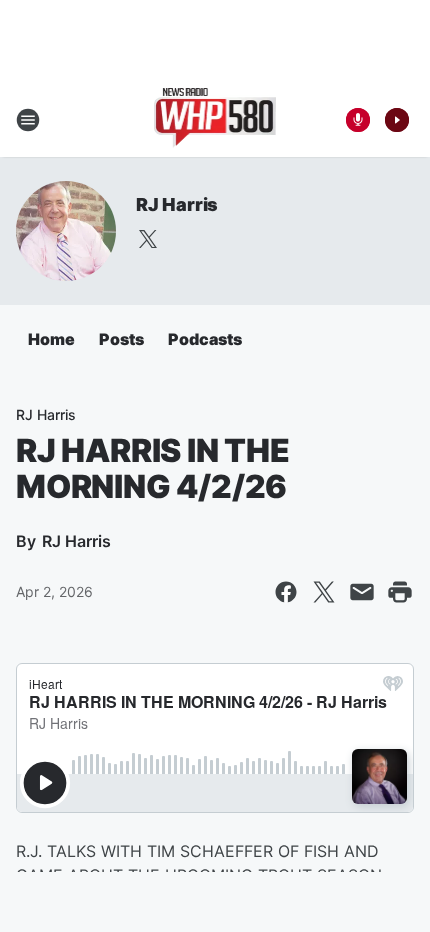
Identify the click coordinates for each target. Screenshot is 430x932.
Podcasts (205, 339)
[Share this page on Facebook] (286, 592)
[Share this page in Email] (362, 592)
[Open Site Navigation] (28, 120)
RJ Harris (177, 204)
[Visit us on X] (148, 239)
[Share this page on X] (324, 592)
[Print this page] (400, 592)
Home (51, 339)
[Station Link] (215, 120)
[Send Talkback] (358, 120)
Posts (121, 339)
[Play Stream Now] (397, 120)
